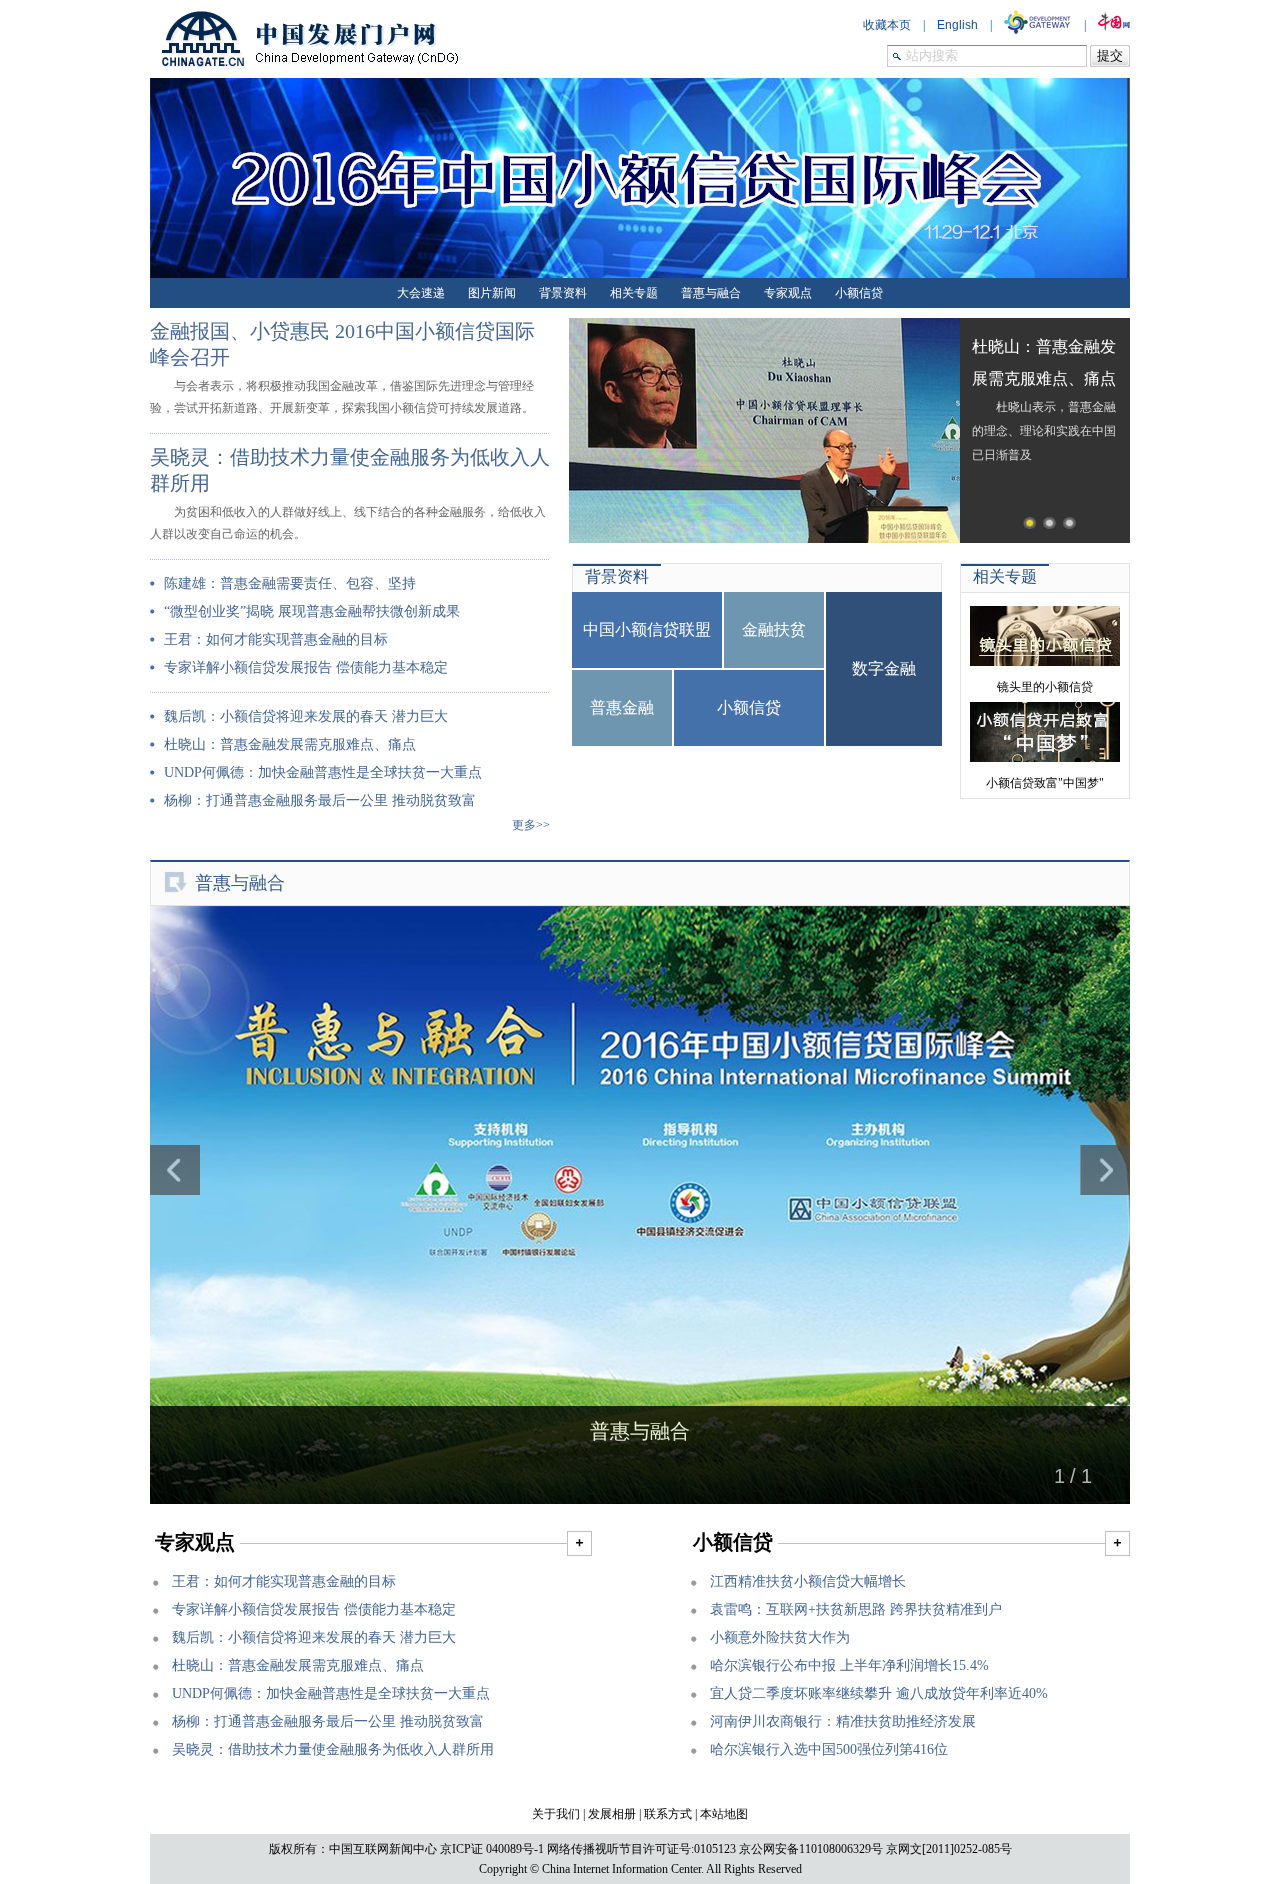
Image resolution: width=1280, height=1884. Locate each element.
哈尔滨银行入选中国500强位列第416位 (829, 1749)
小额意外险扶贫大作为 (780, 1637)
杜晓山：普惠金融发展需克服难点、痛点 (290, 744)
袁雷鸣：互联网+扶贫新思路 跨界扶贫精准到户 (856, 1609)
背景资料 (563, 293)
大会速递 (421, 293)
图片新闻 (492, 293)
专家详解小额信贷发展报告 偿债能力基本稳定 (306, 667)
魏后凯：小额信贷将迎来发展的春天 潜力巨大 (306, 716)
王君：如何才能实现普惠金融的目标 (276, 639)
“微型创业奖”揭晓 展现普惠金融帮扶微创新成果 (312, 611)
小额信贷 (859, 293)
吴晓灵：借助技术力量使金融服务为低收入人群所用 (333, 1749)
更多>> (531, 825)
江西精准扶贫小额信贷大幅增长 (808, 1581)
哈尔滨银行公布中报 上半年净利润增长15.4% (849, 1665)
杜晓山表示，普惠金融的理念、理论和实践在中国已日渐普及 (1044, 401)
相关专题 (634, 293)
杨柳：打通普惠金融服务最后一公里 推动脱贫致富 (320, 800)
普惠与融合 (711, 293)
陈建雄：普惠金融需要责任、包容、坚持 (290, 583)
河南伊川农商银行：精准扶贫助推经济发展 (843, 1721)
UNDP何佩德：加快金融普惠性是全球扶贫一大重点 (323, 772)
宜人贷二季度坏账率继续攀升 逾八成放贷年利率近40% (879, 1693)
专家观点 (788, 293)
